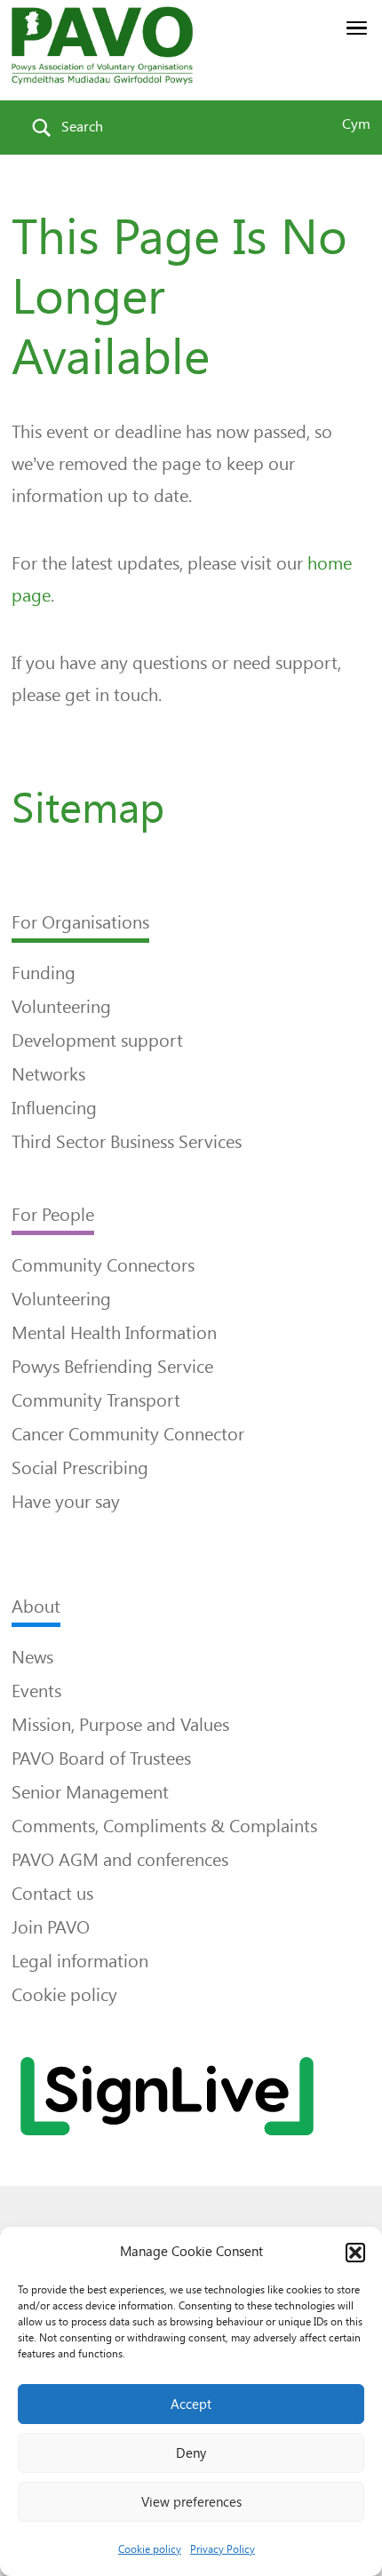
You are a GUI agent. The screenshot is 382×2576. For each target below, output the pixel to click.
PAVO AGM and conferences (120, 1860)
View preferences (191, 2502)
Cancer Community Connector (128, 1434)
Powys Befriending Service (112, 1367)
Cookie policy (150, 2549)
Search (82, 127)
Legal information (80, 1961)
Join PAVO (51, 1927)
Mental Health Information (114, 1333)
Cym (356, 124)
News (32, 1657)
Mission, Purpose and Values (120, 1725)
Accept (191, 2405)
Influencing (54, 1108)
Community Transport (96, 1400)
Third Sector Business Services (127, 1142)
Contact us (52, 1894)
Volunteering (61, 1007)
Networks (48, 1074)
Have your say (66, 1502)
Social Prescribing (80, 1468)
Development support (97, 1041)
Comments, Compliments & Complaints (164, 1826)
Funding (44, 973)
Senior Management (90, 1792)
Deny (191, 2453)
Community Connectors (103, 1265)
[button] (355, 2253)
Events (36, 1691)
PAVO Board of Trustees (101, 1759)
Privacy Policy (223, 2549)
